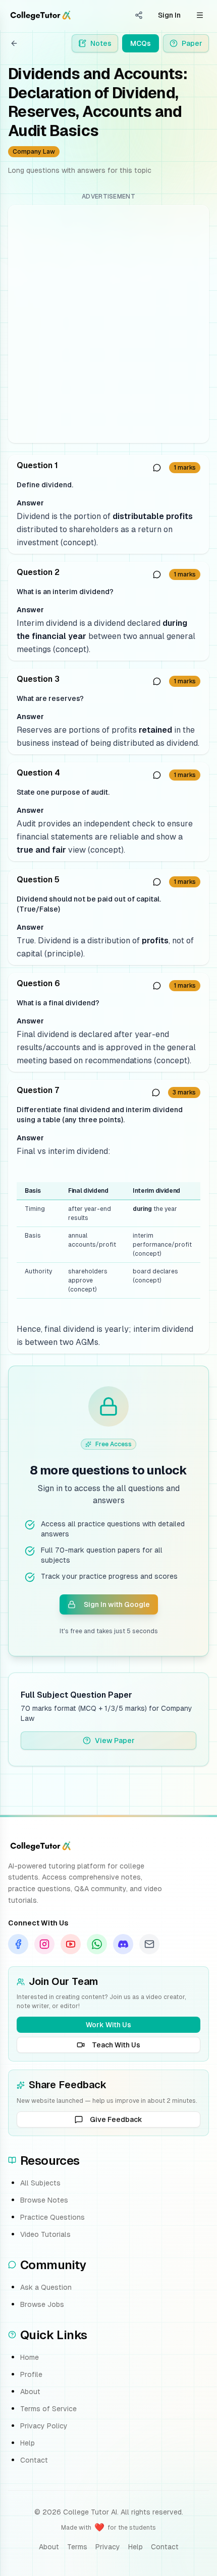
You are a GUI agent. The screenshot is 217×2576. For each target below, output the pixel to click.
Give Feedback (116, 2119)
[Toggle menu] (200, 15)
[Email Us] (149, 1944)
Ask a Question (46, 2287)
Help (28, 2443)
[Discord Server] (123, 1944)
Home (30, 2357)
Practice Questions (52, 2217)
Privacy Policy (44, 2426)
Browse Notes (44, 2200)
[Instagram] (44, 1944)
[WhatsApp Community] (97, 1944)
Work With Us (108, 2025)
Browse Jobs (42, 2304)
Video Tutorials (45, 2234)
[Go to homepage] (40, 15)
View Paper (115, 1741)
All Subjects (40, 2183)
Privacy (108, 2547)
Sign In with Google (117, 1604)
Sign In (169, 15)
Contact (34, 2460)
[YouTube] (71, 1944)
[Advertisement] (108, 324)
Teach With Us (116, 2045)
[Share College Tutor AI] (139, 15)
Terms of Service (48, 2409)
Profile (31, 2374)
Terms (77, 2547)
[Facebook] (18, 1944)
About (30, 2392)
